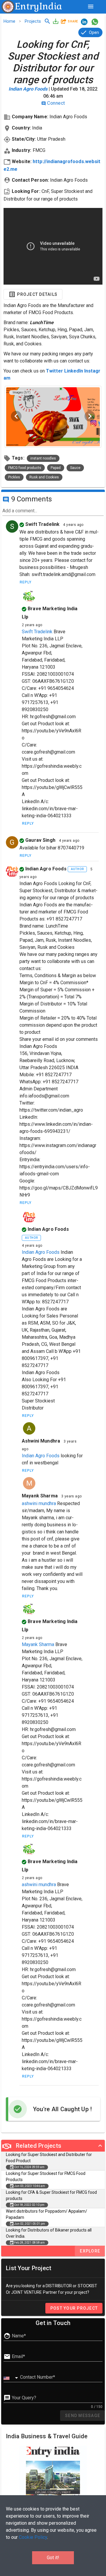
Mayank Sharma (38, 1644)
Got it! (53, 2558)
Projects (33, 21)
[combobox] (12, 2378)
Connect (53, 103)
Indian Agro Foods (28, 89)
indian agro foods (54, 869)
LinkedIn (74, 371)
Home (9, 21)
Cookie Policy (33, 2537)
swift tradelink (42, 524)
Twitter (54, 371)
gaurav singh (40, 840)
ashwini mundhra (41, 1441)
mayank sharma (40, 1496)
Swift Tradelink (37, 632)
